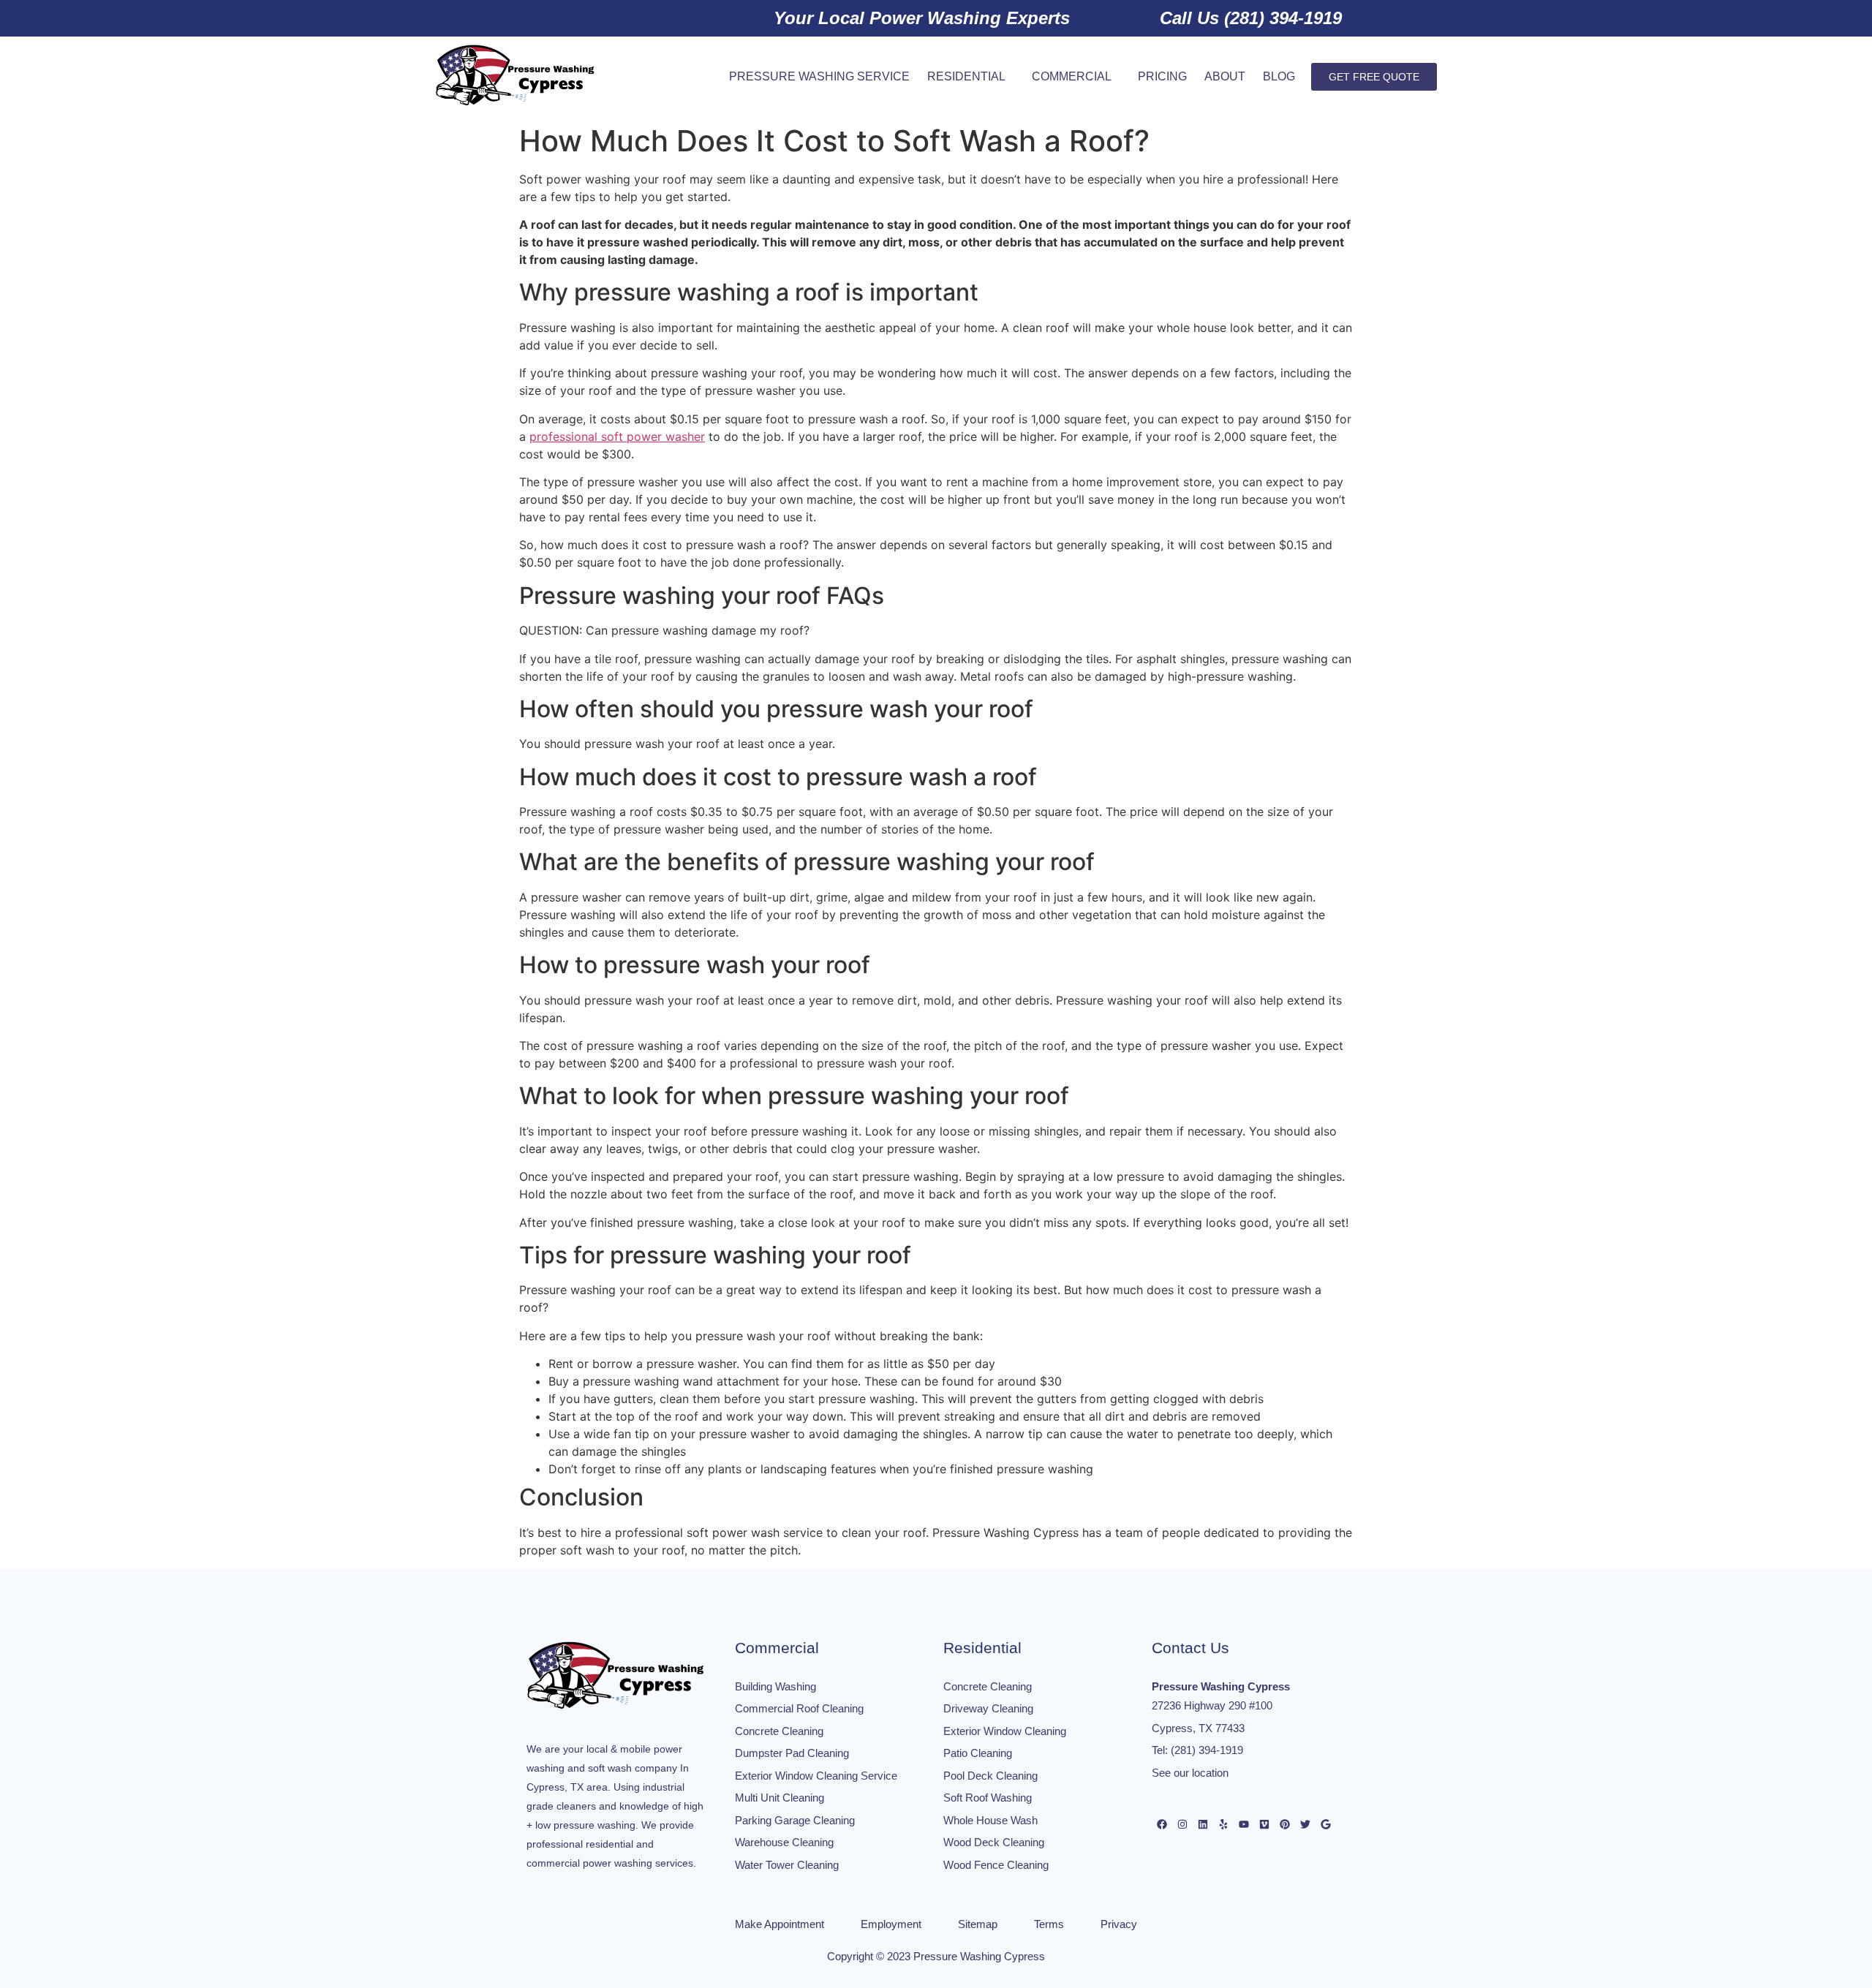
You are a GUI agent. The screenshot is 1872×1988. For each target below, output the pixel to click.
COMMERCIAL (1072, 76)
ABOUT (1225, 76)
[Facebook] (1162, 1824)
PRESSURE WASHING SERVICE (819, 76)
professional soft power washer (617, 436)
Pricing (1162, 76)
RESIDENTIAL (966, 76)
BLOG (1279, 76)
